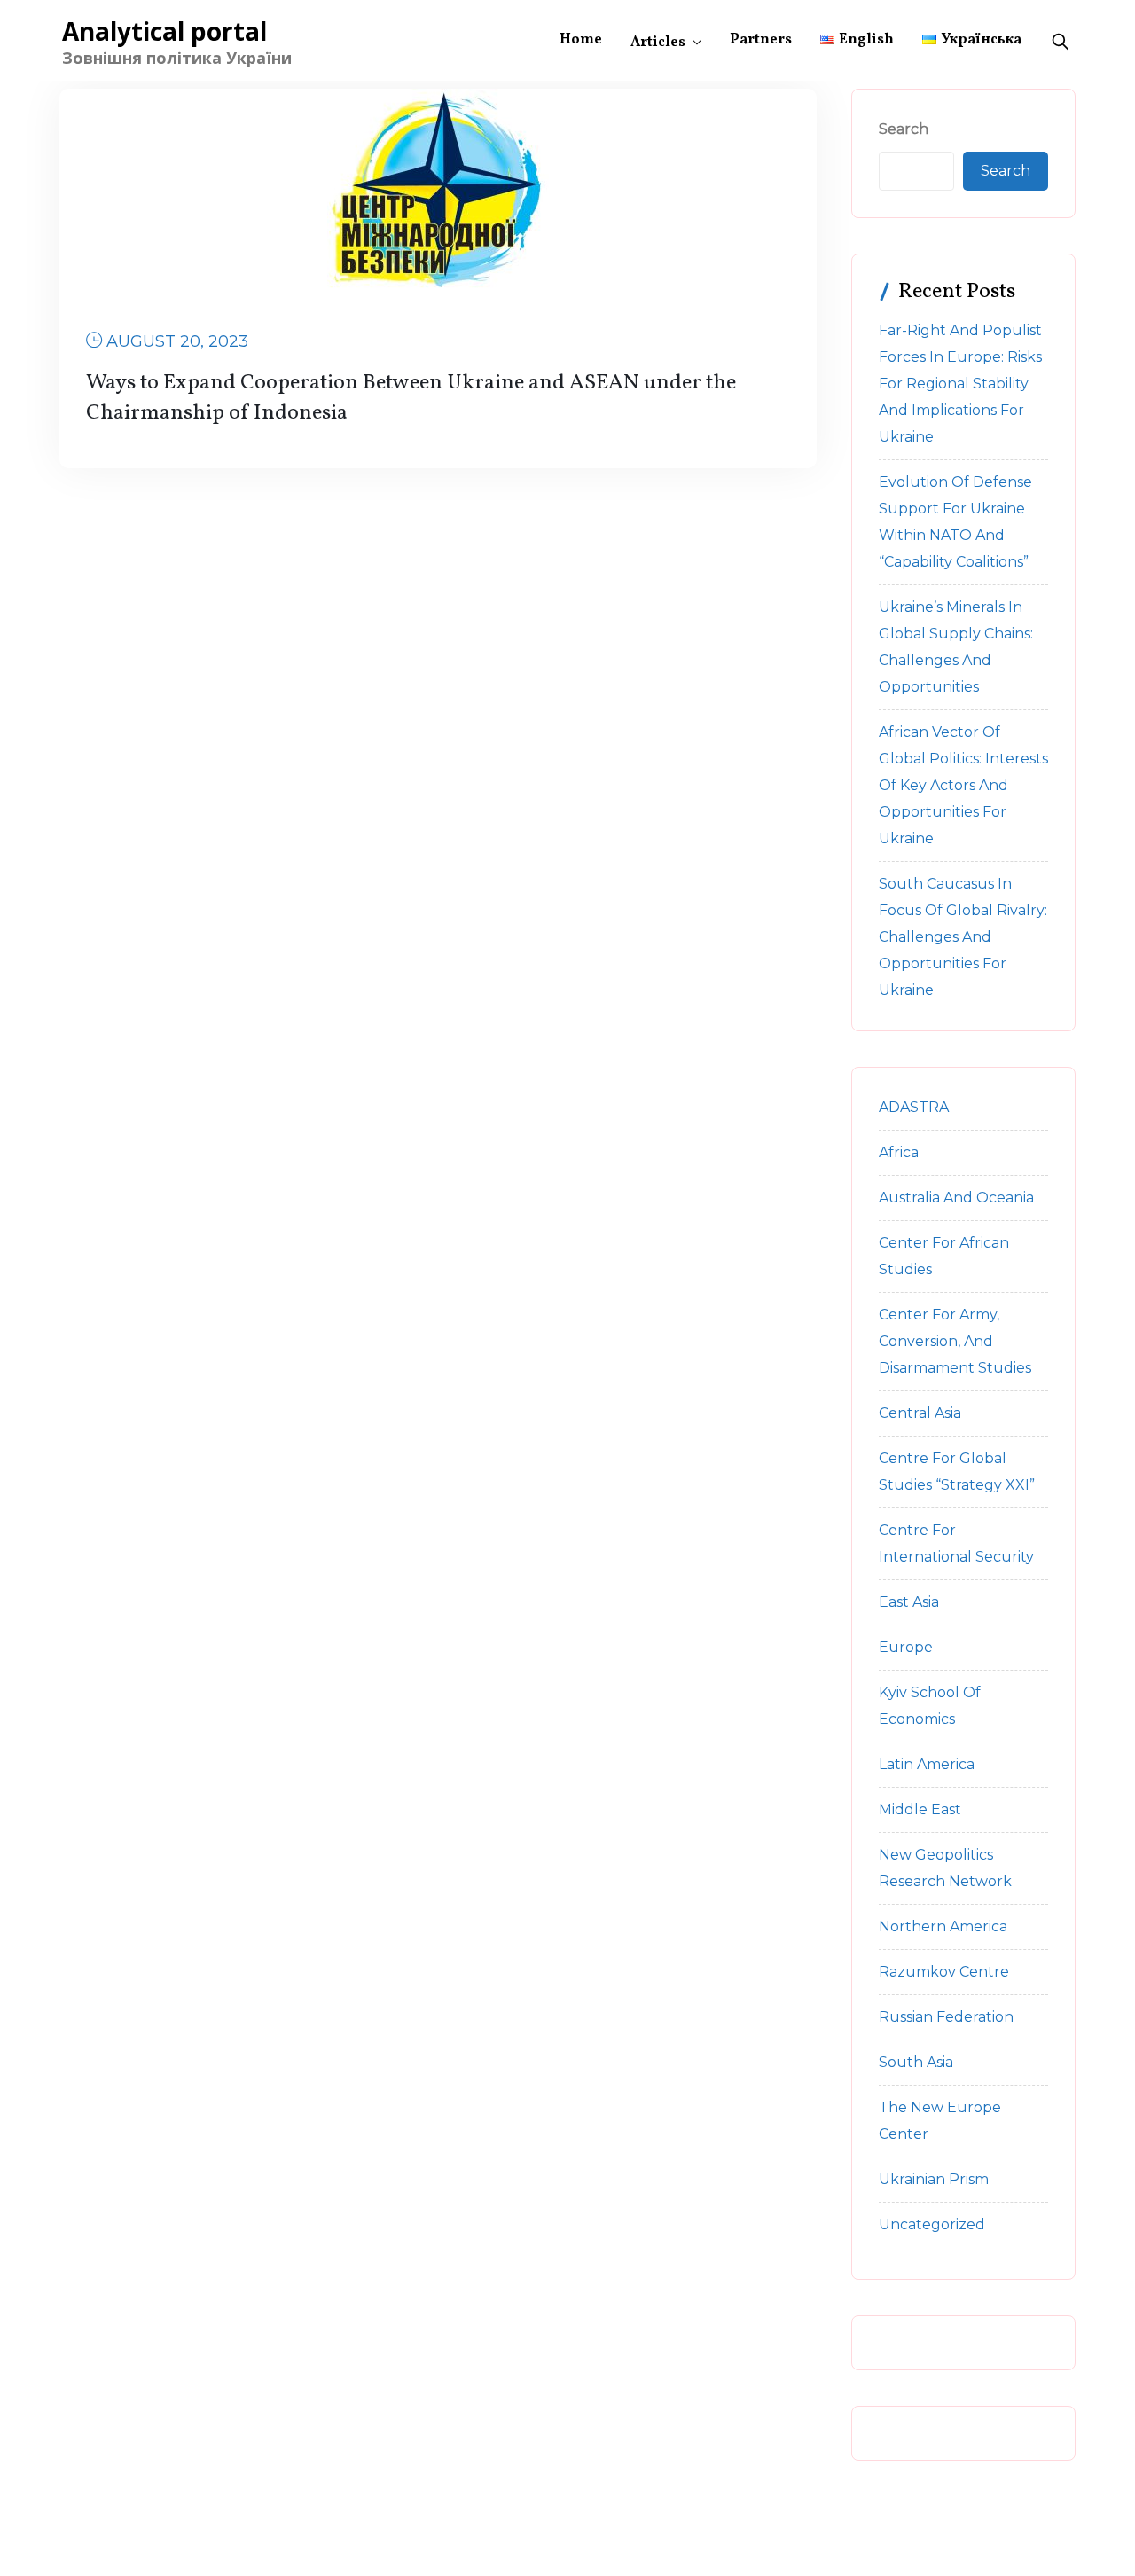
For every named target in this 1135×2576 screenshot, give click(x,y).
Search (904, 129)
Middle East (920, 1809)
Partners (761, 40)
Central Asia (920, 1413)
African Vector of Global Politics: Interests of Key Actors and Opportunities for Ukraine (963, 785)
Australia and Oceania (956, 1198)
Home (581, 40)
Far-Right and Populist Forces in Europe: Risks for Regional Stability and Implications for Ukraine (960, 384)
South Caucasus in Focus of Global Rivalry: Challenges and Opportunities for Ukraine (963, 937)
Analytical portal (164, 31)
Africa (899, 1152)
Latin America (927, 1764)
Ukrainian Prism (934, 2179)
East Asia (909, 1602)
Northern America (943, 1926)
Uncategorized (932, 2224)
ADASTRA (914, 1107)
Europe (906, 1647)
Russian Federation (946, 2017)
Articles (658, 43)
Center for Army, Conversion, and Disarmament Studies (955, 1341)
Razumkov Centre (944, 1972)
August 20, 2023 (177, 341)
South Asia (916, 2062)
